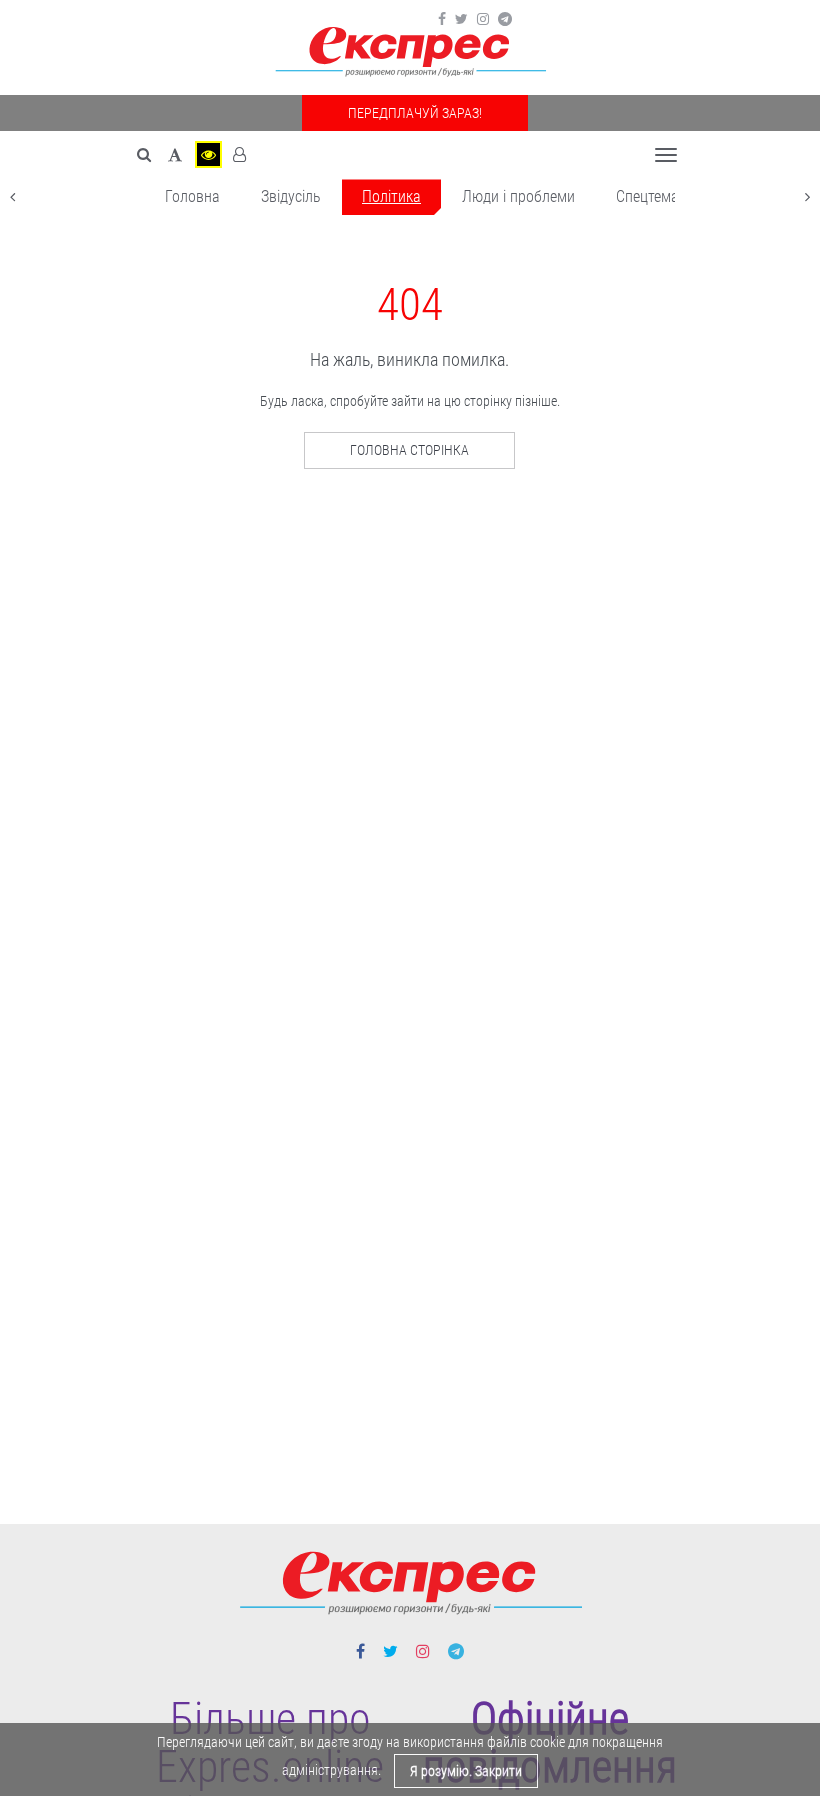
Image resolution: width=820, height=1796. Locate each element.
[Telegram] (505, 19)
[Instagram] (483, 19)
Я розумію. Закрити (466, 1771)
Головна (192, 196)
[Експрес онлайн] (410, 52)
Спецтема (647, 196)
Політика (391, 196)
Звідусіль (291, 196)
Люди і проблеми (518, 196)
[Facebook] (442, 19)
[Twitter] (461, 19)
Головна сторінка (409, 450)
